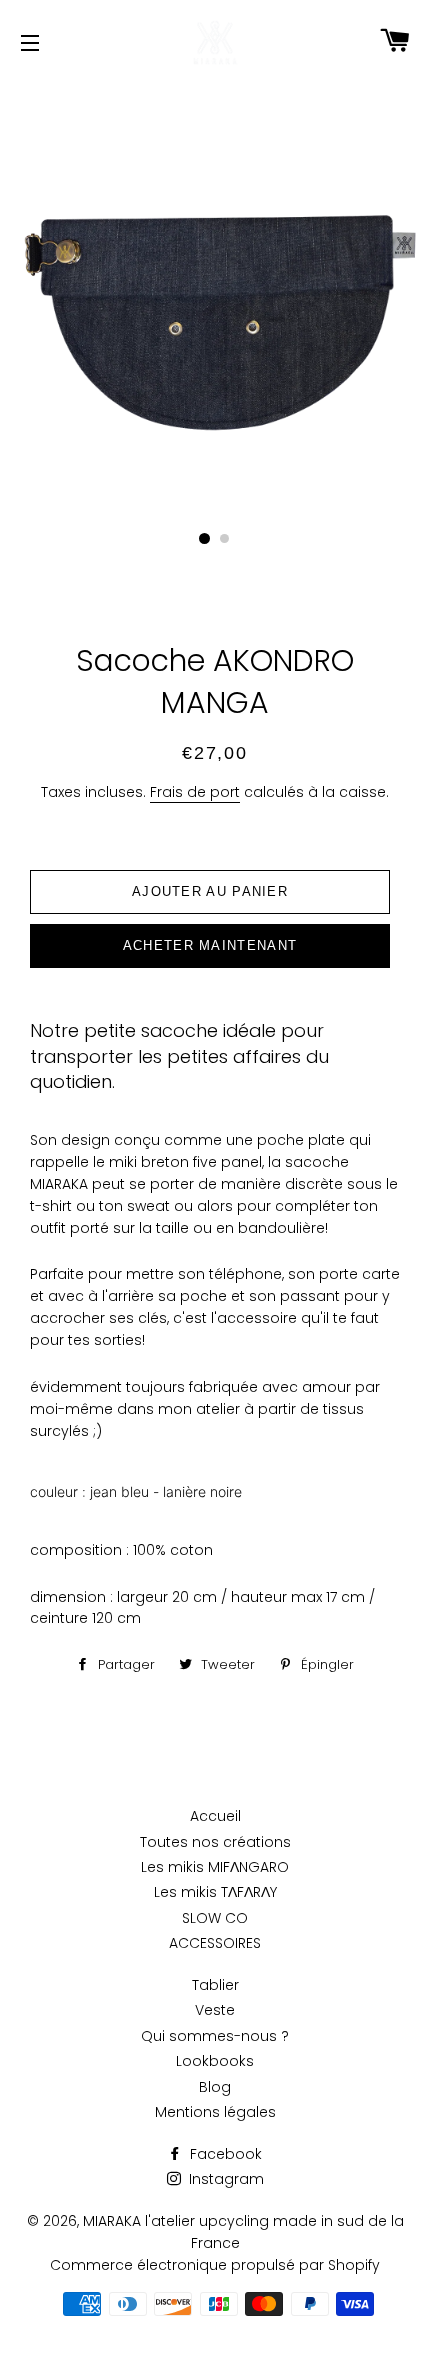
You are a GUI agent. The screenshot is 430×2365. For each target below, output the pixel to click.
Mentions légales (215, 2112)
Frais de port (195, 792)
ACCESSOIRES (215, 1943)
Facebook (224, 2154)
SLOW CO (215, 1918)
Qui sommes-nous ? (215, 2036)
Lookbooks (215, 2061)
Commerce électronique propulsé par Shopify (215, 2265)
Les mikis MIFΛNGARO (215, 1867)
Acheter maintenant (210, 945)
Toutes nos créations (215, 1842)
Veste (215, 2010)
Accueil (215, 1816)
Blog (215, 2087)
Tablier (215, 1985)
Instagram (224, 2179)
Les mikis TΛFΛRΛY (215, 1892)
